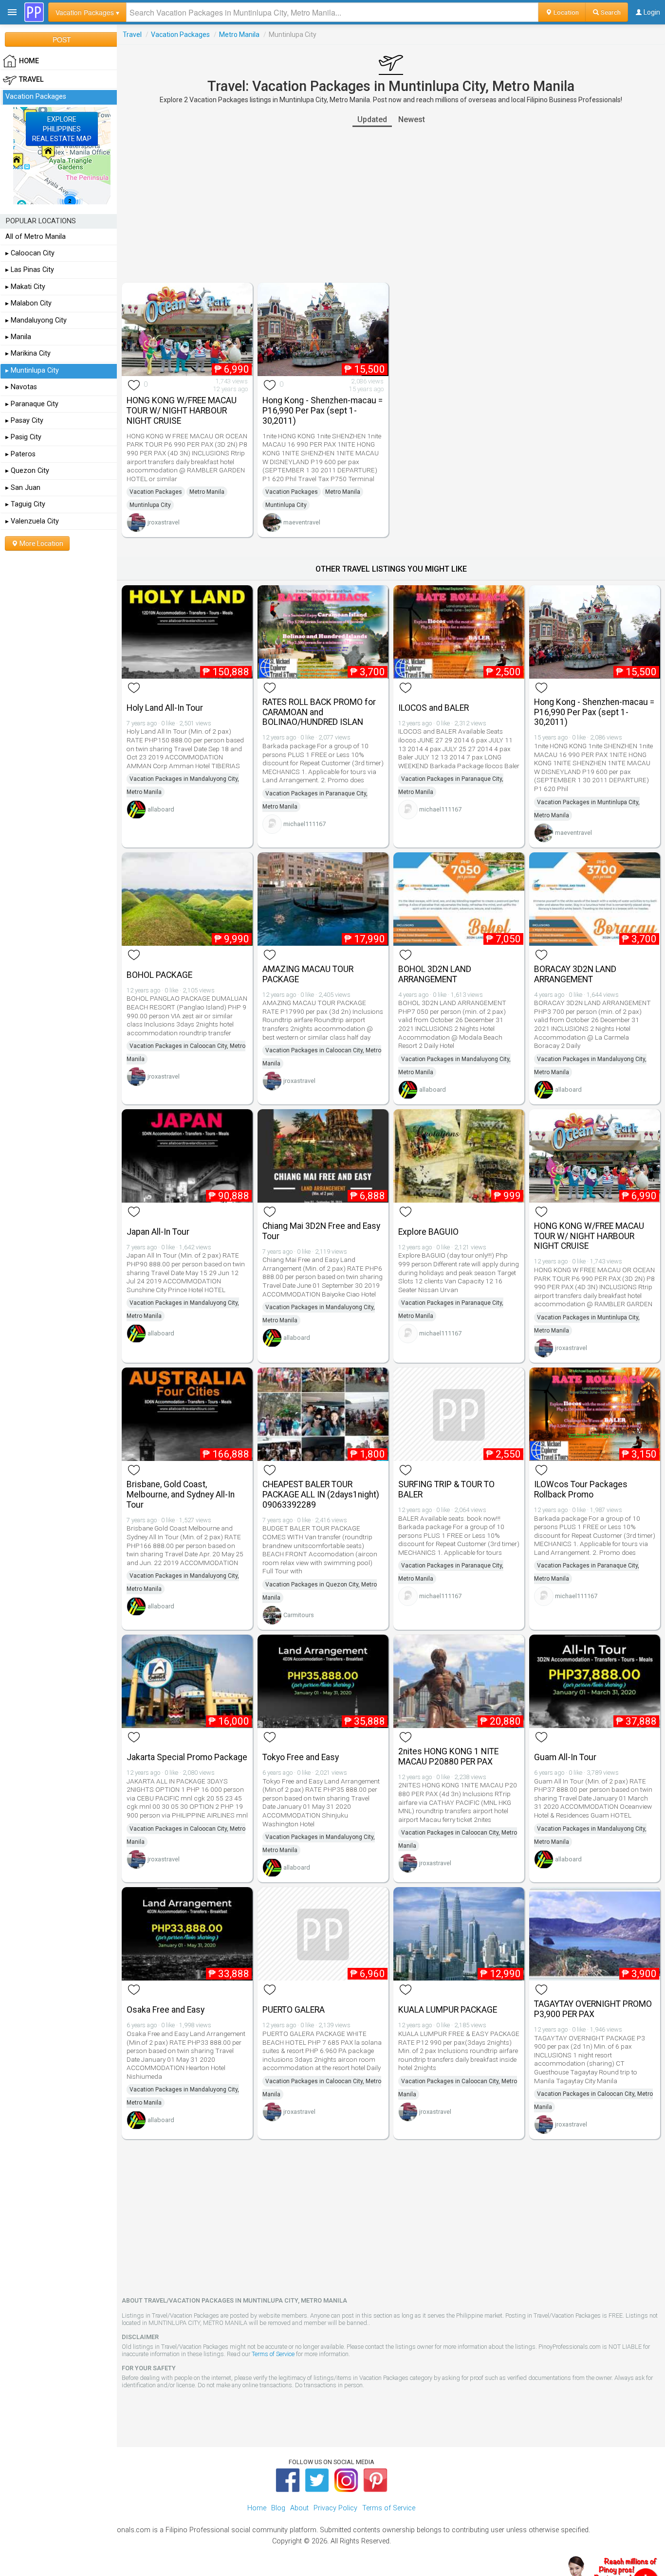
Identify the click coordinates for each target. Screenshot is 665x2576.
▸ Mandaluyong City (36, 320)
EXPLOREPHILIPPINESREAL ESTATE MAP (62, 129)
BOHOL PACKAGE (159, 975)
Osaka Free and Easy (166, 2010)
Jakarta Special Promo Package (187, 1757)
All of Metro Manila (36, 237)
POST (62, 39)
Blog (278, 2508)
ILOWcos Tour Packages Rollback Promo (581, 1489)
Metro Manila (239, 35)
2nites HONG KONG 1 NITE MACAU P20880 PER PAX (448, 1756)
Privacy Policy (335, 2508)
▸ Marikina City (28, 353)
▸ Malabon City (28, 303)
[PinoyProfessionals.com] (34, 12)
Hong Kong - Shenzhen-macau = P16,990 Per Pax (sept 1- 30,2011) (323, 411)
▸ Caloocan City (30, 253)
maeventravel (302, 522)
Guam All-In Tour (565, 1757)
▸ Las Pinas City (30, 270)
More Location (41, 543)
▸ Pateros (20, 454)
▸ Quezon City (27, 471)
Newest (412, 119)
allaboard (161, 809)
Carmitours (299, 1615)
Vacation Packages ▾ (87, 12)
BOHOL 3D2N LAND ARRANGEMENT (435, 974)
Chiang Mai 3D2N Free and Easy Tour (321, 1231)
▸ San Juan (23, 488)
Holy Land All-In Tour (165, 708)
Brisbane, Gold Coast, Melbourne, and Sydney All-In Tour (181, 1495)
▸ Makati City (25, 287)
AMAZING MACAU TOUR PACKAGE (308, 974)
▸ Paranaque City (32, 404)
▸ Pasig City (23, 437)
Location (565, 12)
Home (257, 2508)
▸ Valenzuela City (32, 521)
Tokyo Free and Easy (301, 1757)
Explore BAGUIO (428, 1232)
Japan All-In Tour (158, 1232)
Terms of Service (273, 2354)
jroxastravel (164, 522)
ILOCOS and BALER (434, 708)
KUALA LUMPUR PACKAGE (448, 2010)
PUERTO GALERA (294, 2010)
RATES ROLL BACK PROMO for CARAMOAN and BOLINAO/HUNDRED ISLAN (319, 712)
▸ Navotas (21, 387)
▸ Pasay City (24, 421)
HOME (29, 61)
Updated (372, 119)
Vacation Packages (180, 35)
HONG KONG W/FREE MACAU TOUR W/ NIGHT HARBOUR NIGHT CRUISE (182, 411)
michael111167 (305, 824)
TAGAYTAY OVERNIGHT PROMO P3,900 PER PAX (593, 2009)
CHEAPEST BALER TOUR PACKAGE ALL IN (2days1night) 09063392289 (321, 1495)
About (299, 2508)
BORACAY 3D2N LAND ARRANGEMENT (575, 974)
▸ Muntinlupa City (32, 370)
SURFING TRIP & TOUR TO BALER (446, 1489)
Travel (132, 35)
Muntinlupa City (150, 505)
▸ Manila (18, 337)
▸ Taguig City (25, 504)
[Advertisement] (391, 205)
